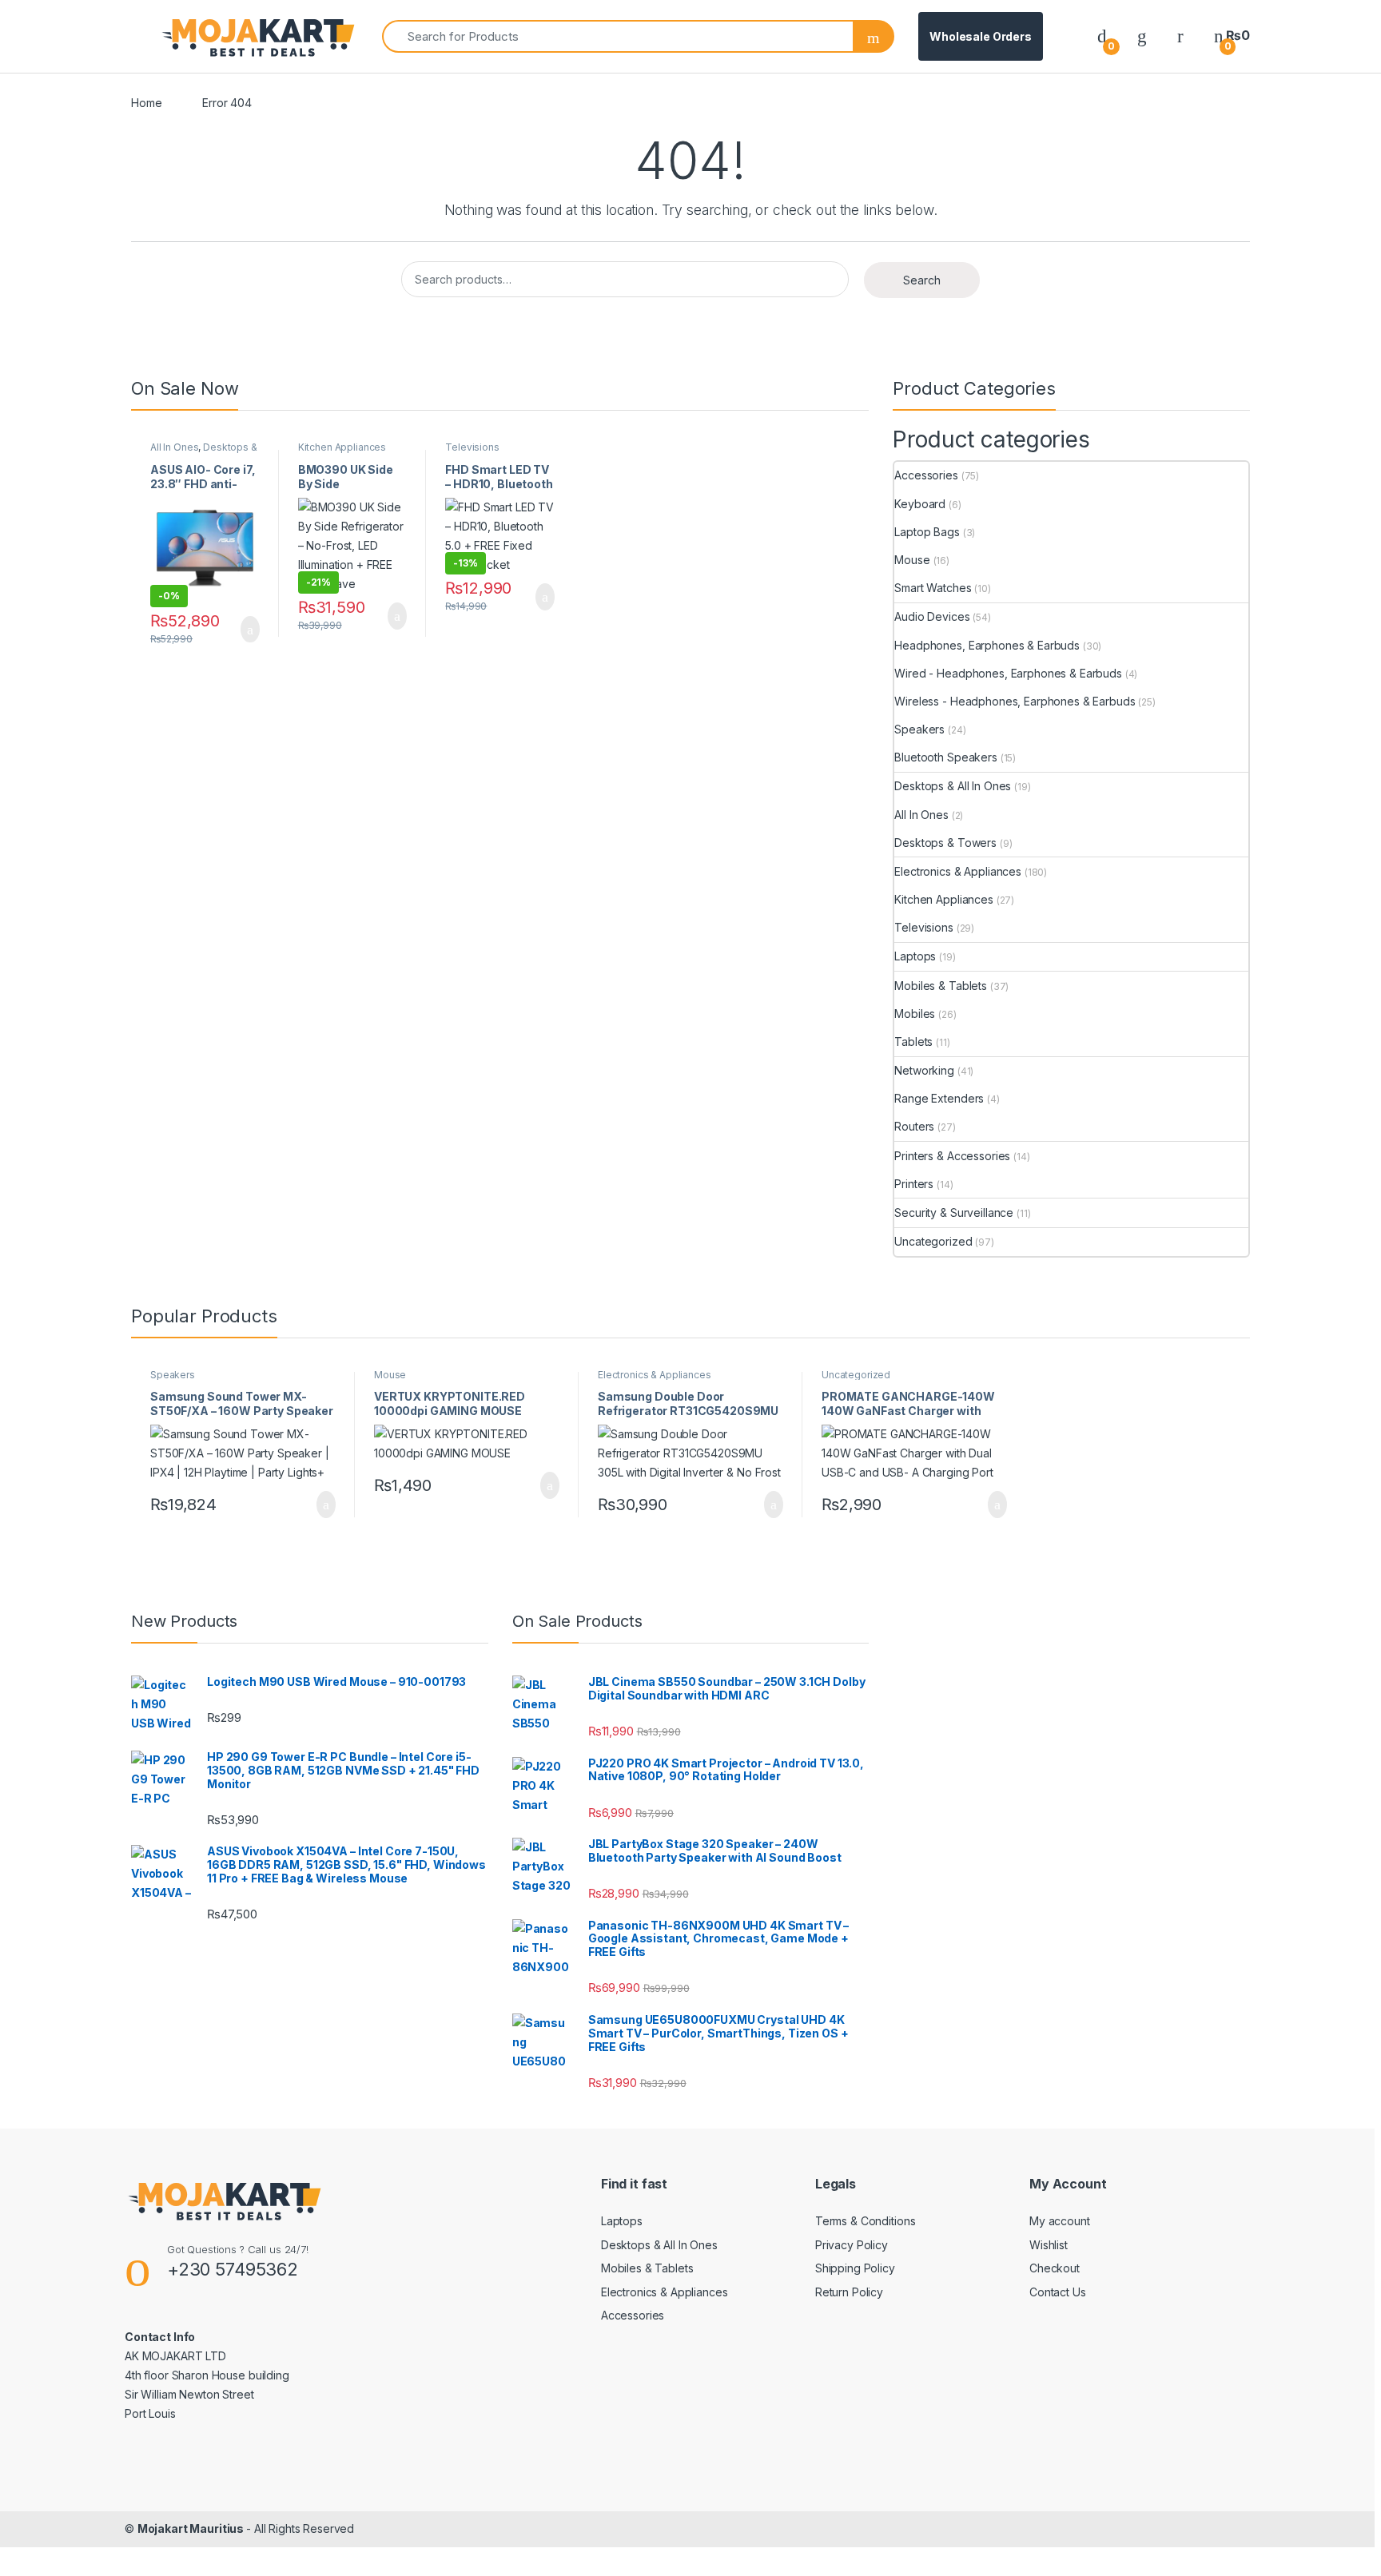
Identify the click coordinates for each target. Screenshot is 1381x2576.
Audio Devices (932, 616)
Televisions (472, 447)
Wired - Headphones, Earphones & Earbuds (1008, 673)
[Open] (145, 37)
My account (1060, 2221)
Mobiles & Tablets (941, 986)
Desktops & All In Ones (204, 452)
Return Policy (849, 2292)
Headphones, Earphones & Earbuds (987, 645)
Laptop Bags (927, 532)
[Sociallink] (131, 2448)
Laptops (915, 956)
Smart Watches (933, 588)
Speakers (919, 729)
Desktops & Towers (945, 843)
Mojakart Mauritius (192, 2528)
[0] (1102, 36)
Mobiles (915, 1014)
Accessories (926, 475)
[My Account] (1180, 36)
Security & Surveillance (954, 1212)
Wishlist (1049, 2245)
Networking (924, 1070)
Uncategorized (933, 1241)
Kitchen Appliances (342, 447)
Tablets (913, 1042)
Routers (914, 1126)
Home (146, 103)
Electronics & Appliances (958, 871)
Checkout (1055, 2268)
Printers (914, 1184)
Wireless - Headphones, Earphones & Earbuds (1015, 701)
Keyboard (920, 504)
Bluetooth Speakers (945, 757)
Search (922, 280)
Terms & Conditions (865, 2221)
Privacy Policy (852, 2245)
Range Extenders (939, 1098)
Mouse (912, 560)
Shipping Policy (855, 2268)
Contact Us (1058, 2292)
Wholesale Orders (981, 36)
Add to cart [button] (249, 630)
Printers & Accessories (952, 1156)
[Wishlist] (1142, 36)
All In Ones (174, 447)
